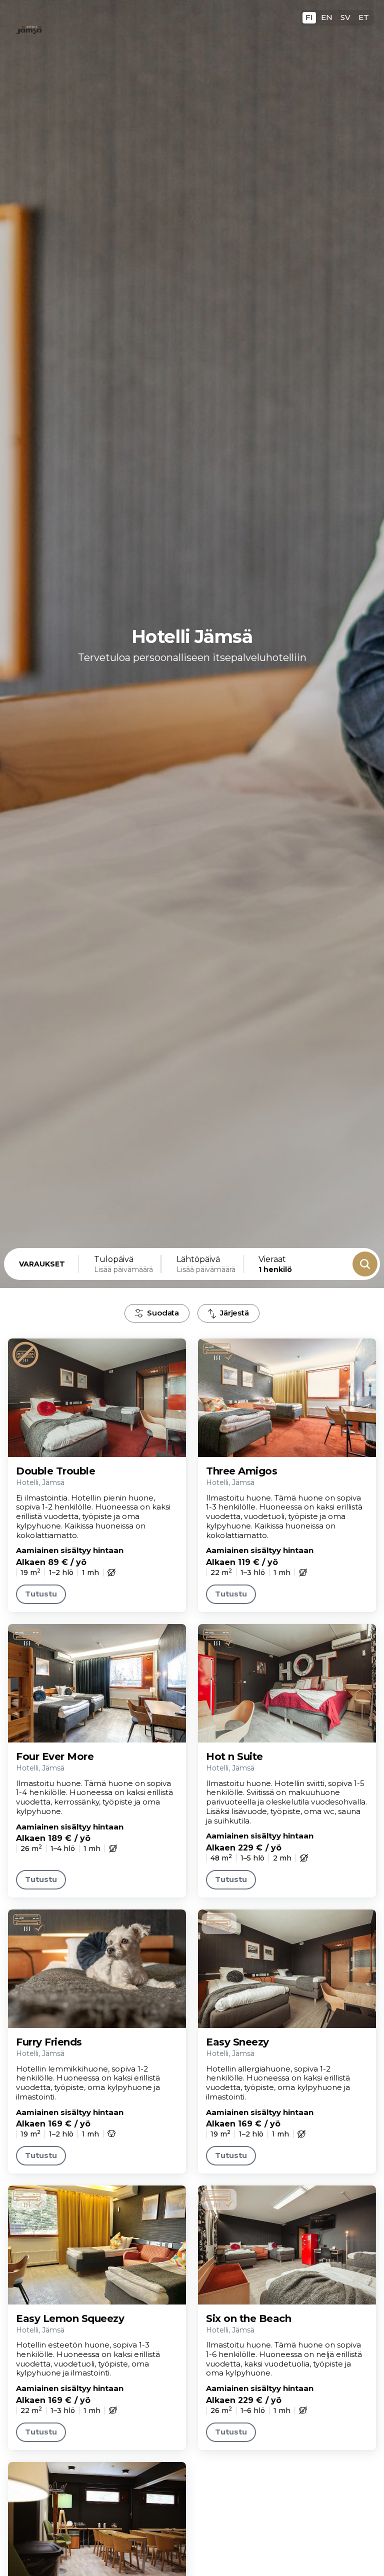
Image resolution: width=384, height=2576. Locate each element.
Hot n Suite (234, 1756)
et (364, 17)
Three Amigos (241, 1471)
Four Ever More (55, 1756)
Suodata (163, 1313)
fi (309, 17)
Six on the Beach (248, 2318)
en (327, 17)
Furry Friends (49, 2042)
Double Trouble (55, 1471)
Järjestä (234, 1313)
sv (345, 17)
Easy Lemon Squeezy (70, 2318)
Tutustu (41, 1594)
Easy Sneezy (237, 2042)
